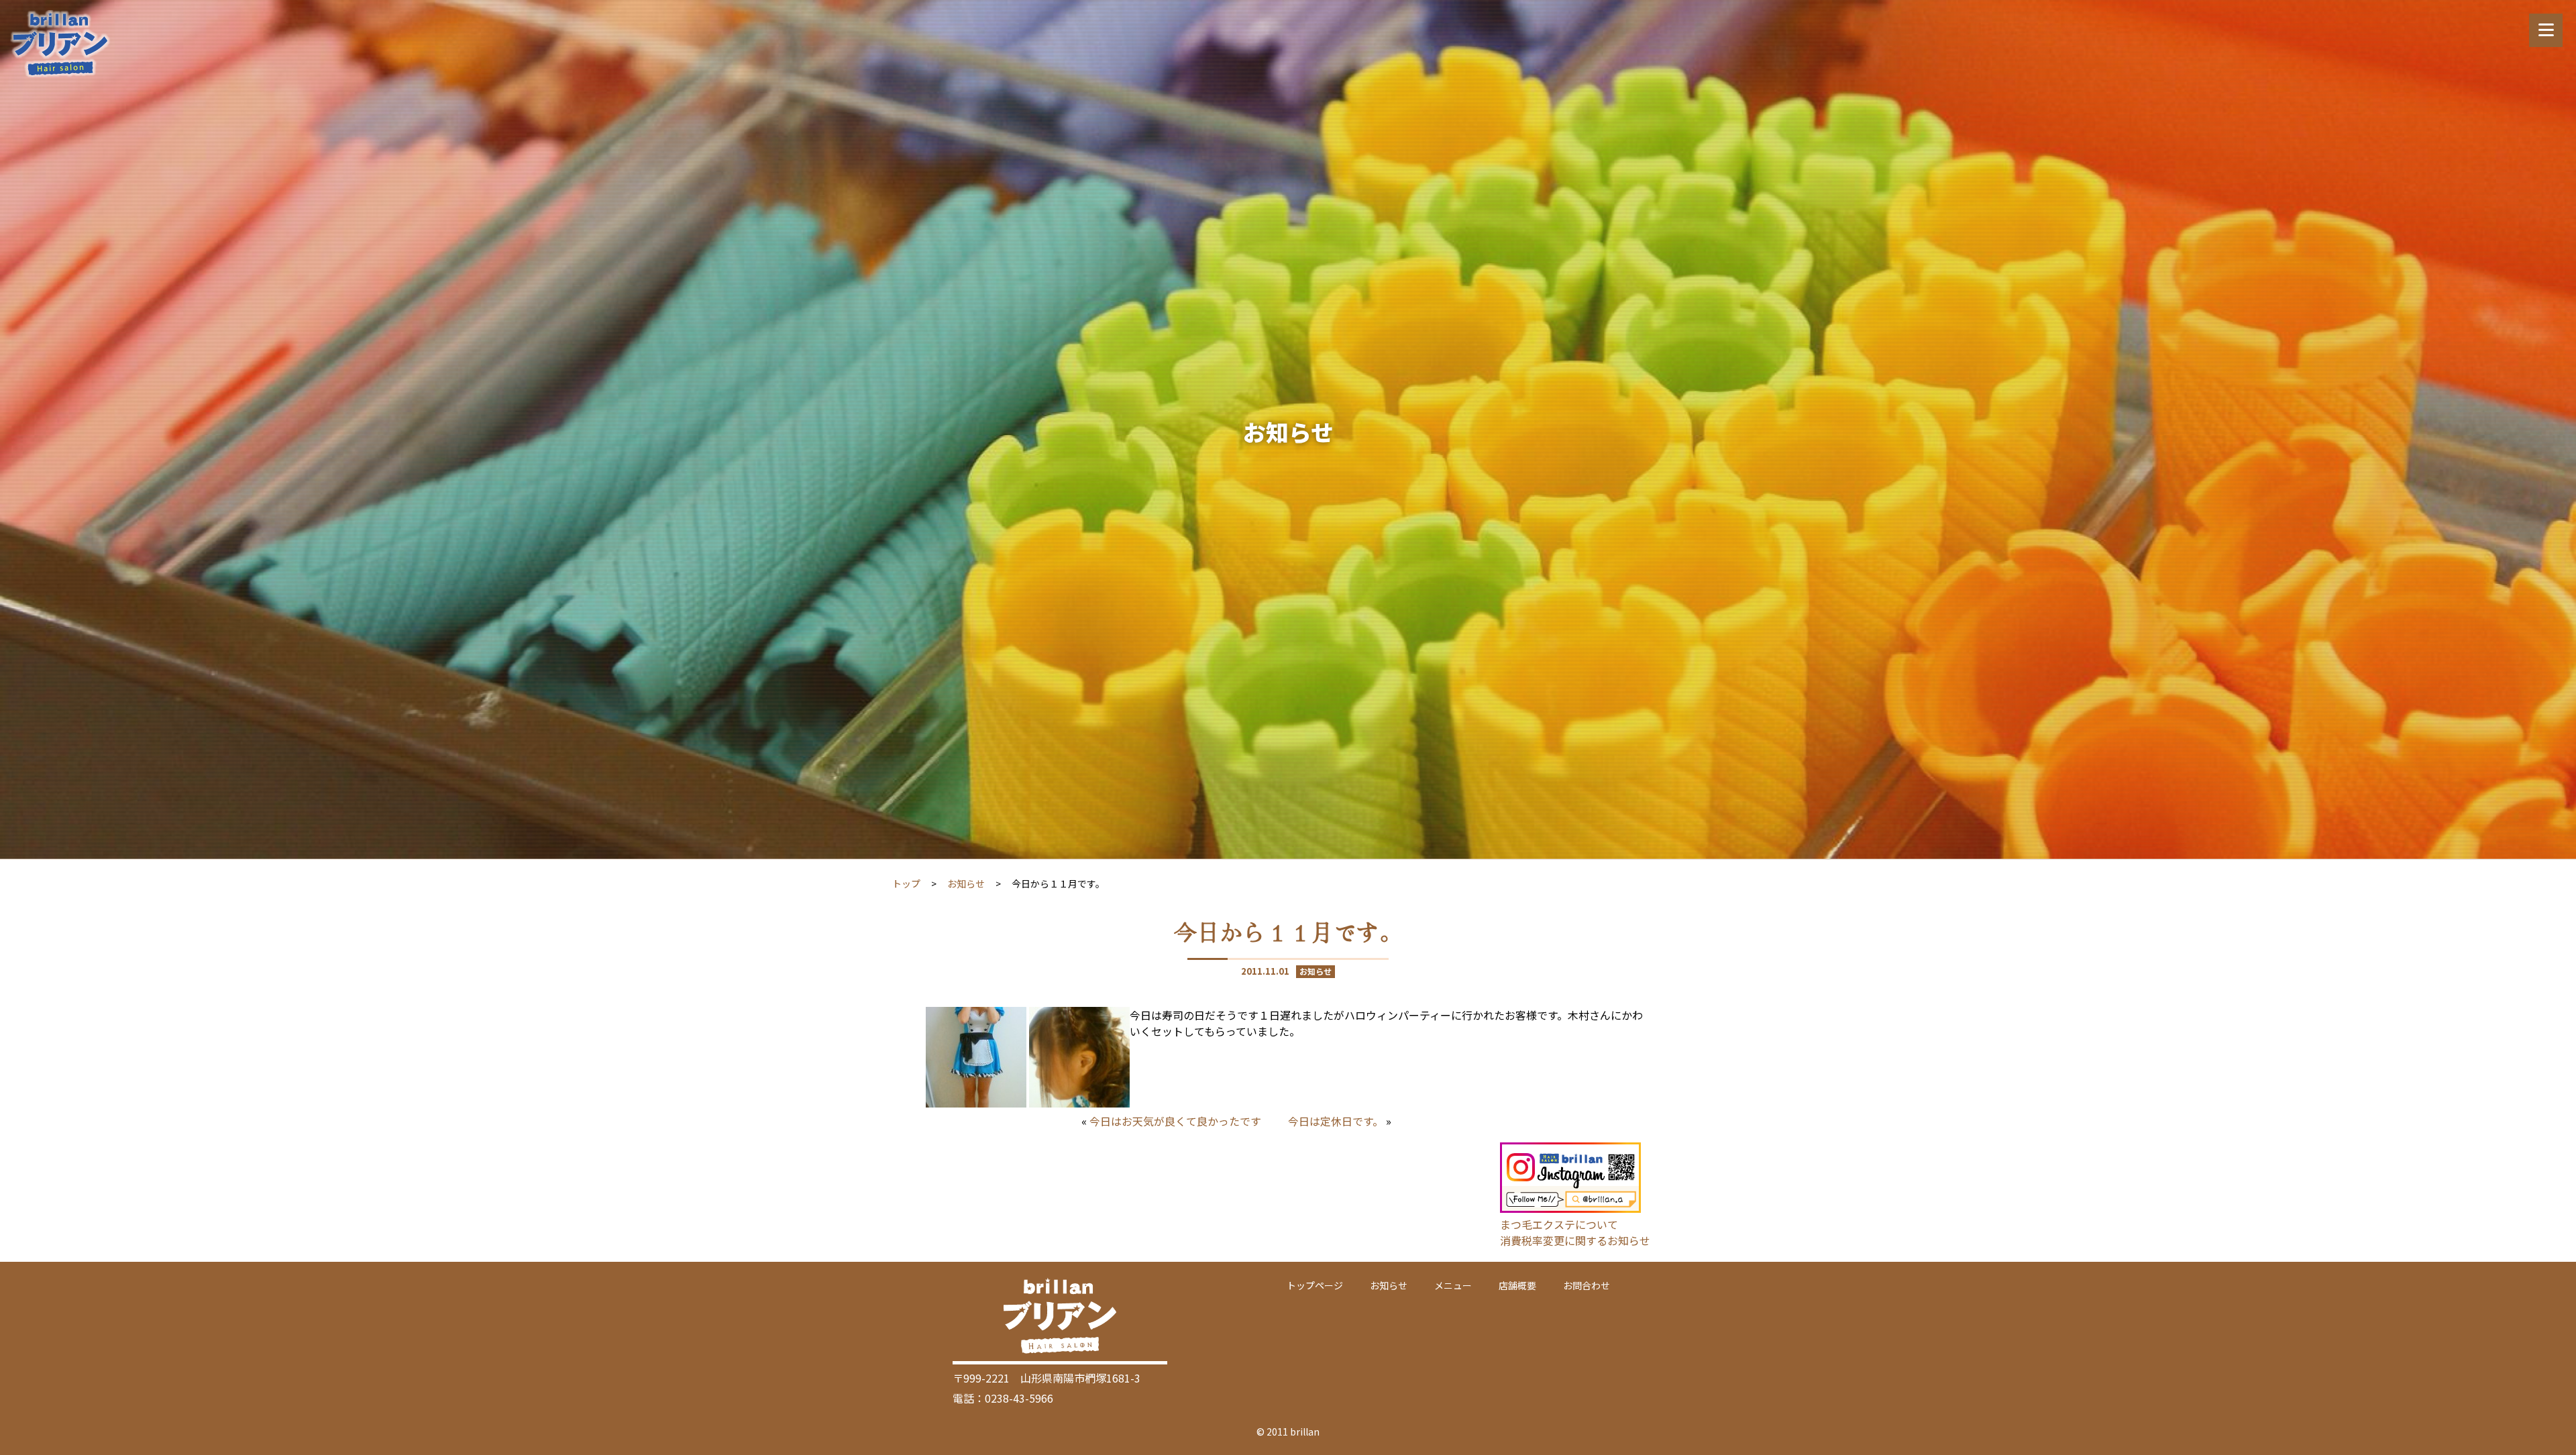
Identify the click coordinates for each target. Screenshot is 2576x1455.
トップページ (1315, 1285)
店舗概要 (1517, 1285)
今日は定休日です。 (1336, 1121)
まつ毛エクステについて (1559, 1224)
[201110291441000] (1079, 1103)
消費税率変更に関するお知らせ (1575, 1240)
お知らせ (966, 883)
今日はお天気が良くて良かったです (1175, 1121)
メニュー (1453, 1285)
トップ (906, 883)
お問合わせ (1587, 1285)
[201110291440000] (976, 1103)
